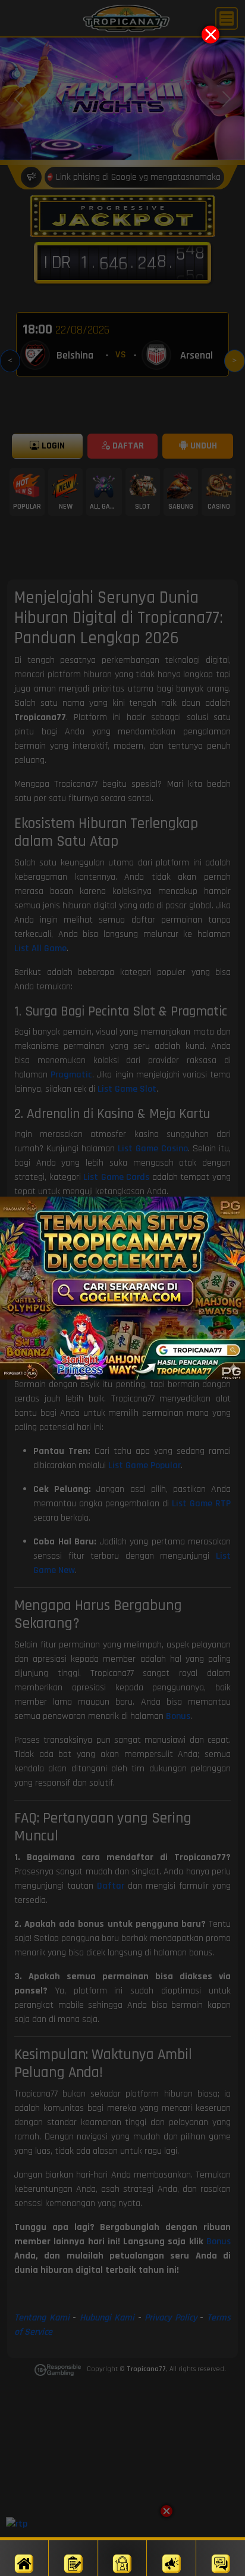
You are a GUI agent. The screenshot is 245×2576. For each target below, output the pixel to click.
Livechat (221, 2575)
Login (122, 2575)
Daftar (74, 2575)
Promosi (171, 2575)
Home (24, 2575)
